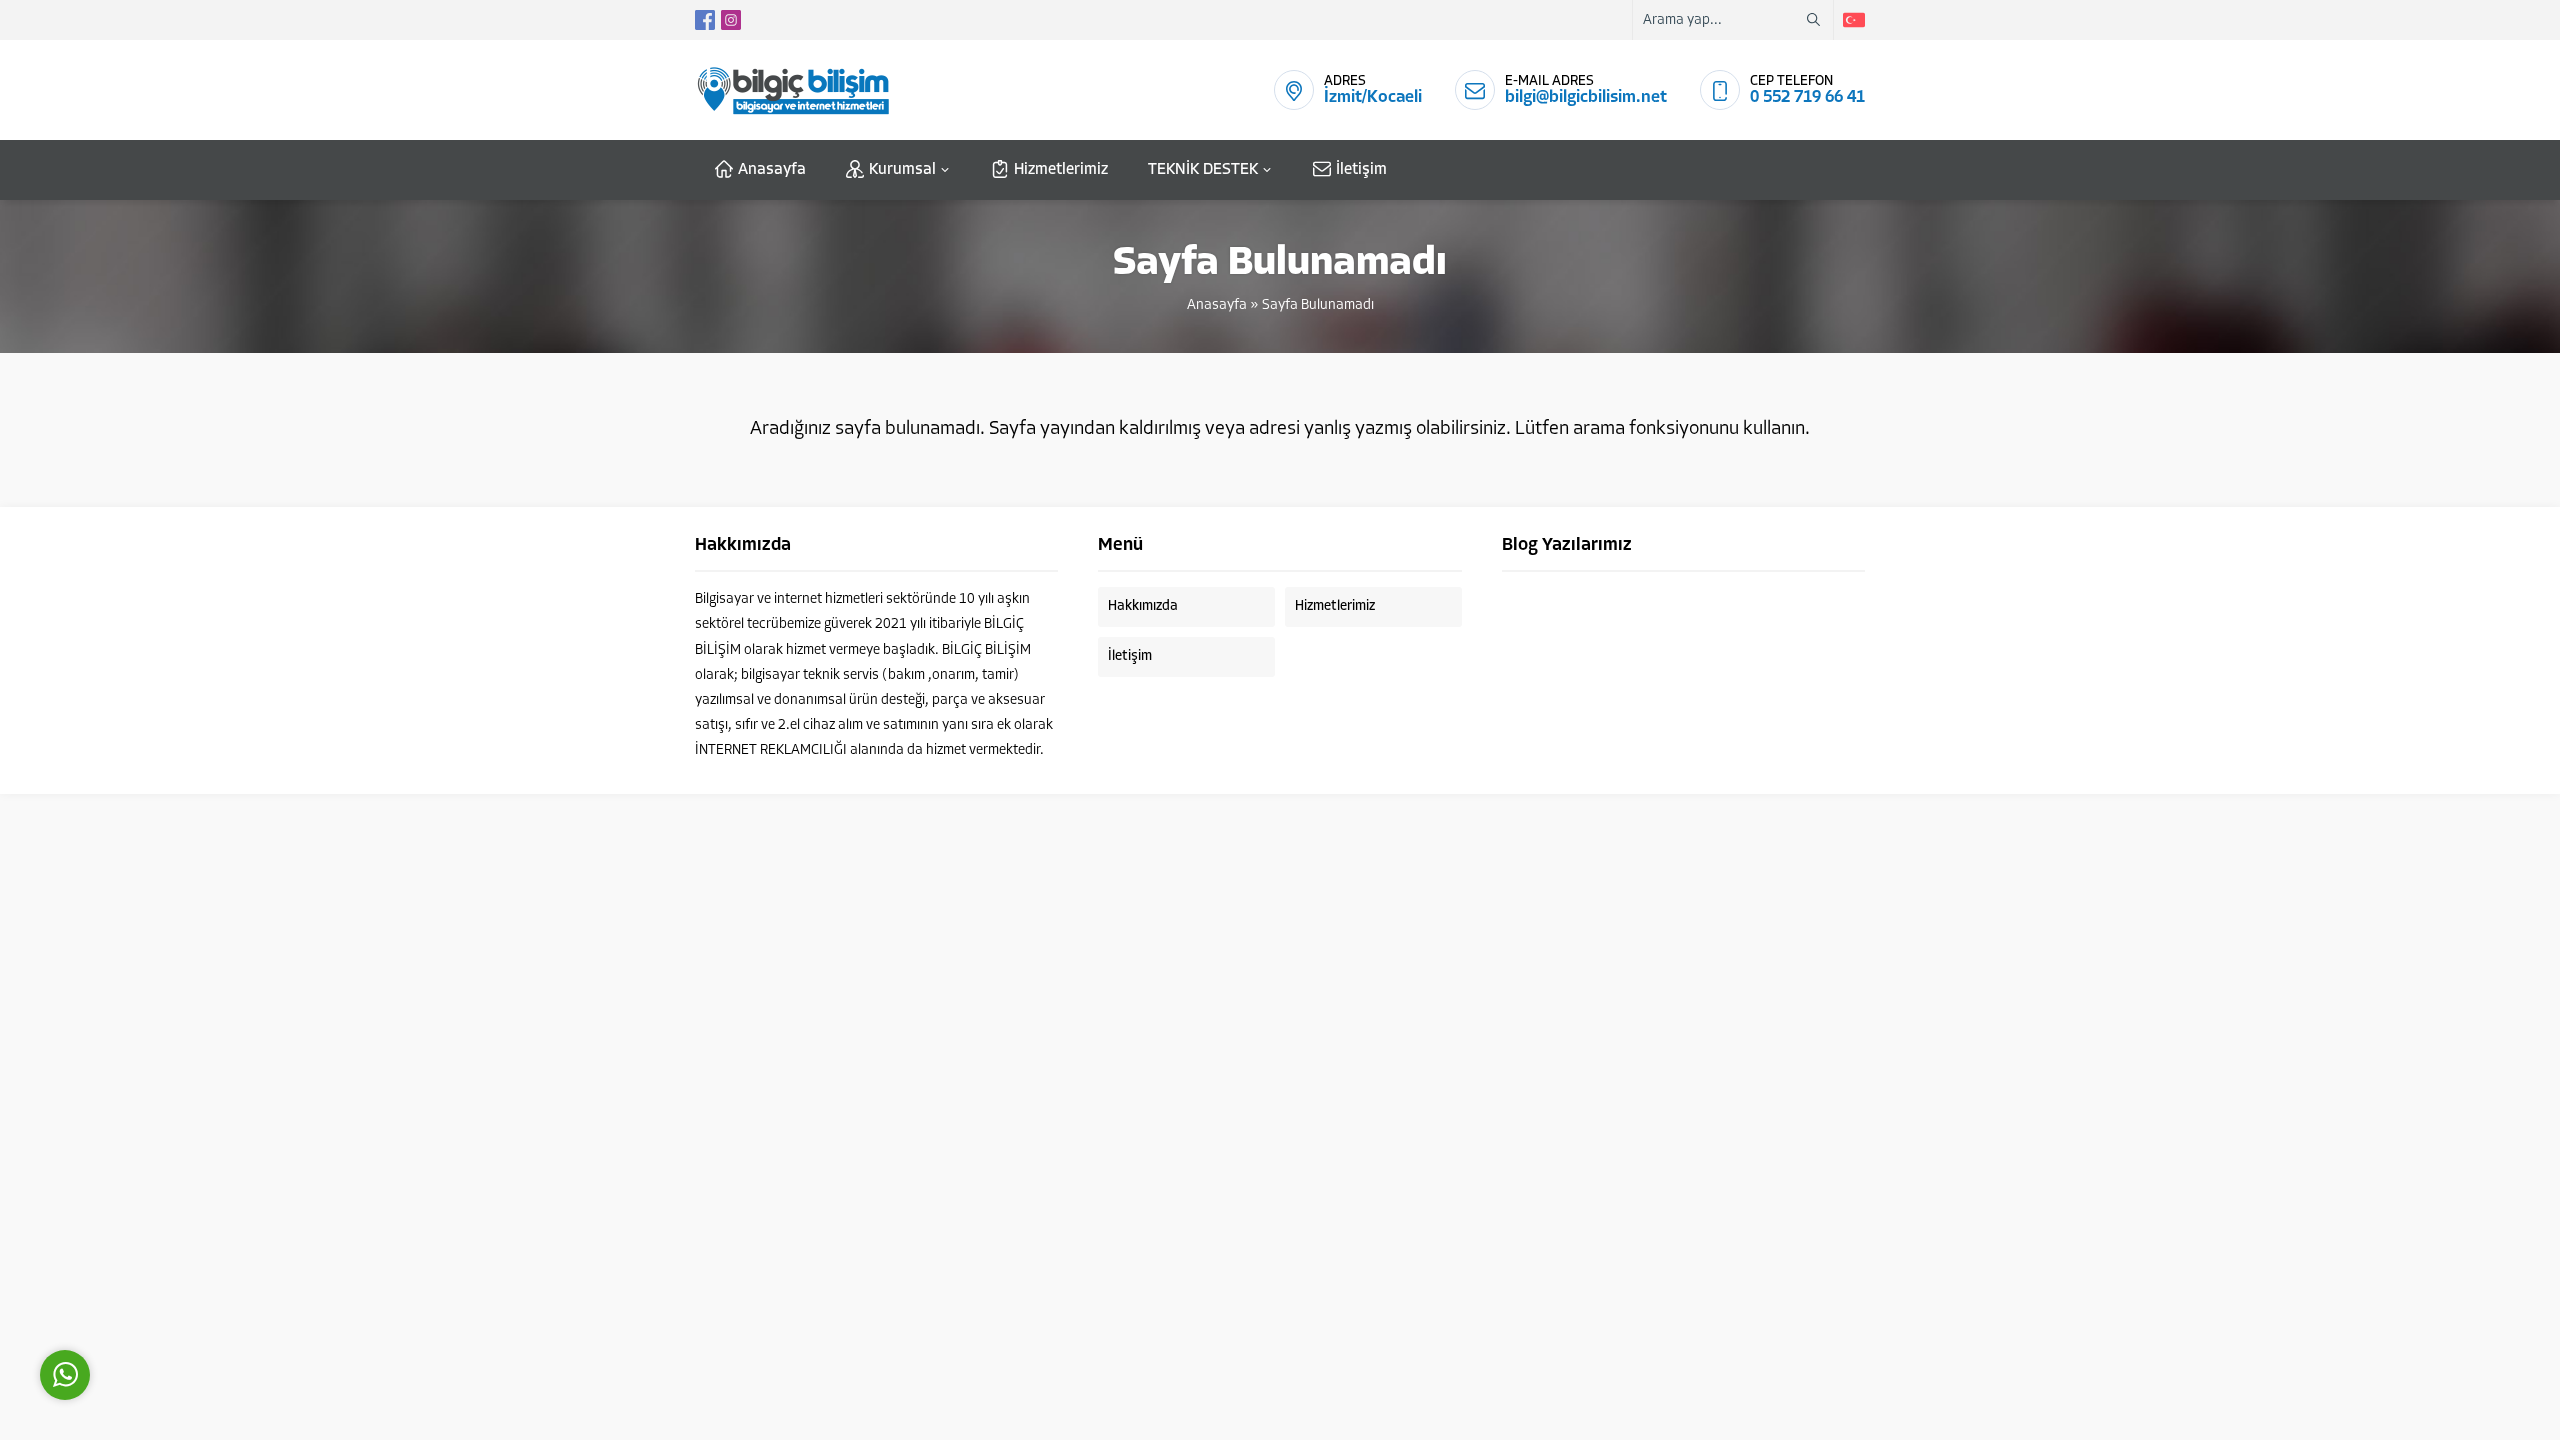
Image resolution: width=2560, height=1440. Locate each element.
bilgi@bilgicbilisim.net (1586, 97)
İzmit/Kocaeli (1373, 97)
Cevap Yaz (190, 1285)
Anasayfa (1217, 305)
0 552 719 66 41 (1807, 97)
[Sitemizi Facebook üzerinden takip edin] (705, 20)
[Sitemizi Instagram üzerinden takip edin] (731, 20)
